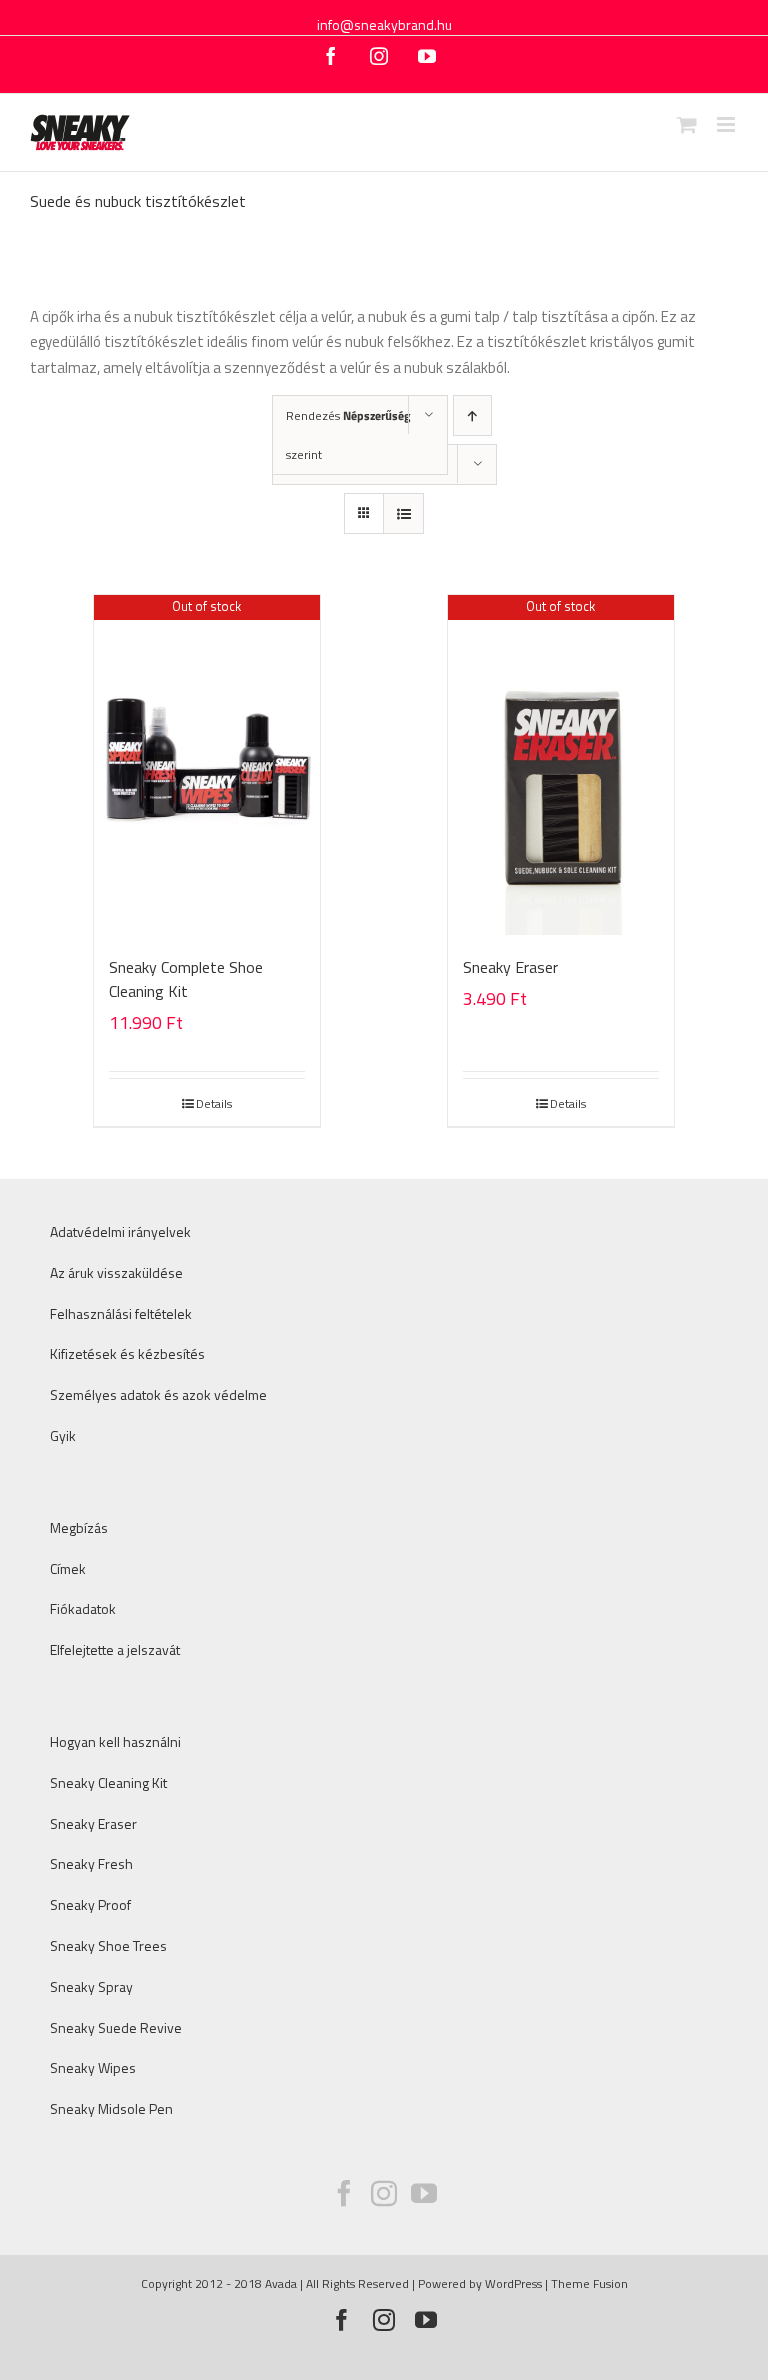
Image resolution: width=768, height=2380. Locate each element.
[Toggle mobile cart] (687, 124)
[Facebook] (344, 2193)
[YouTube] (424, 2193)
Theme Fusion (589, 2283)
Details (214, 1103)
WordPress (513, 2283)
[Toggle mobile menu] (727, 124)
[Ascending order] (472, 415)
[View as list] (403, 513)
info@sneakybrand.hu (384, 24)
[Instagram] (384, 2193)
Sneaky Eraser (510, 967)
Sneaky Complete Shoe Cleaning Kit (186, 979)
